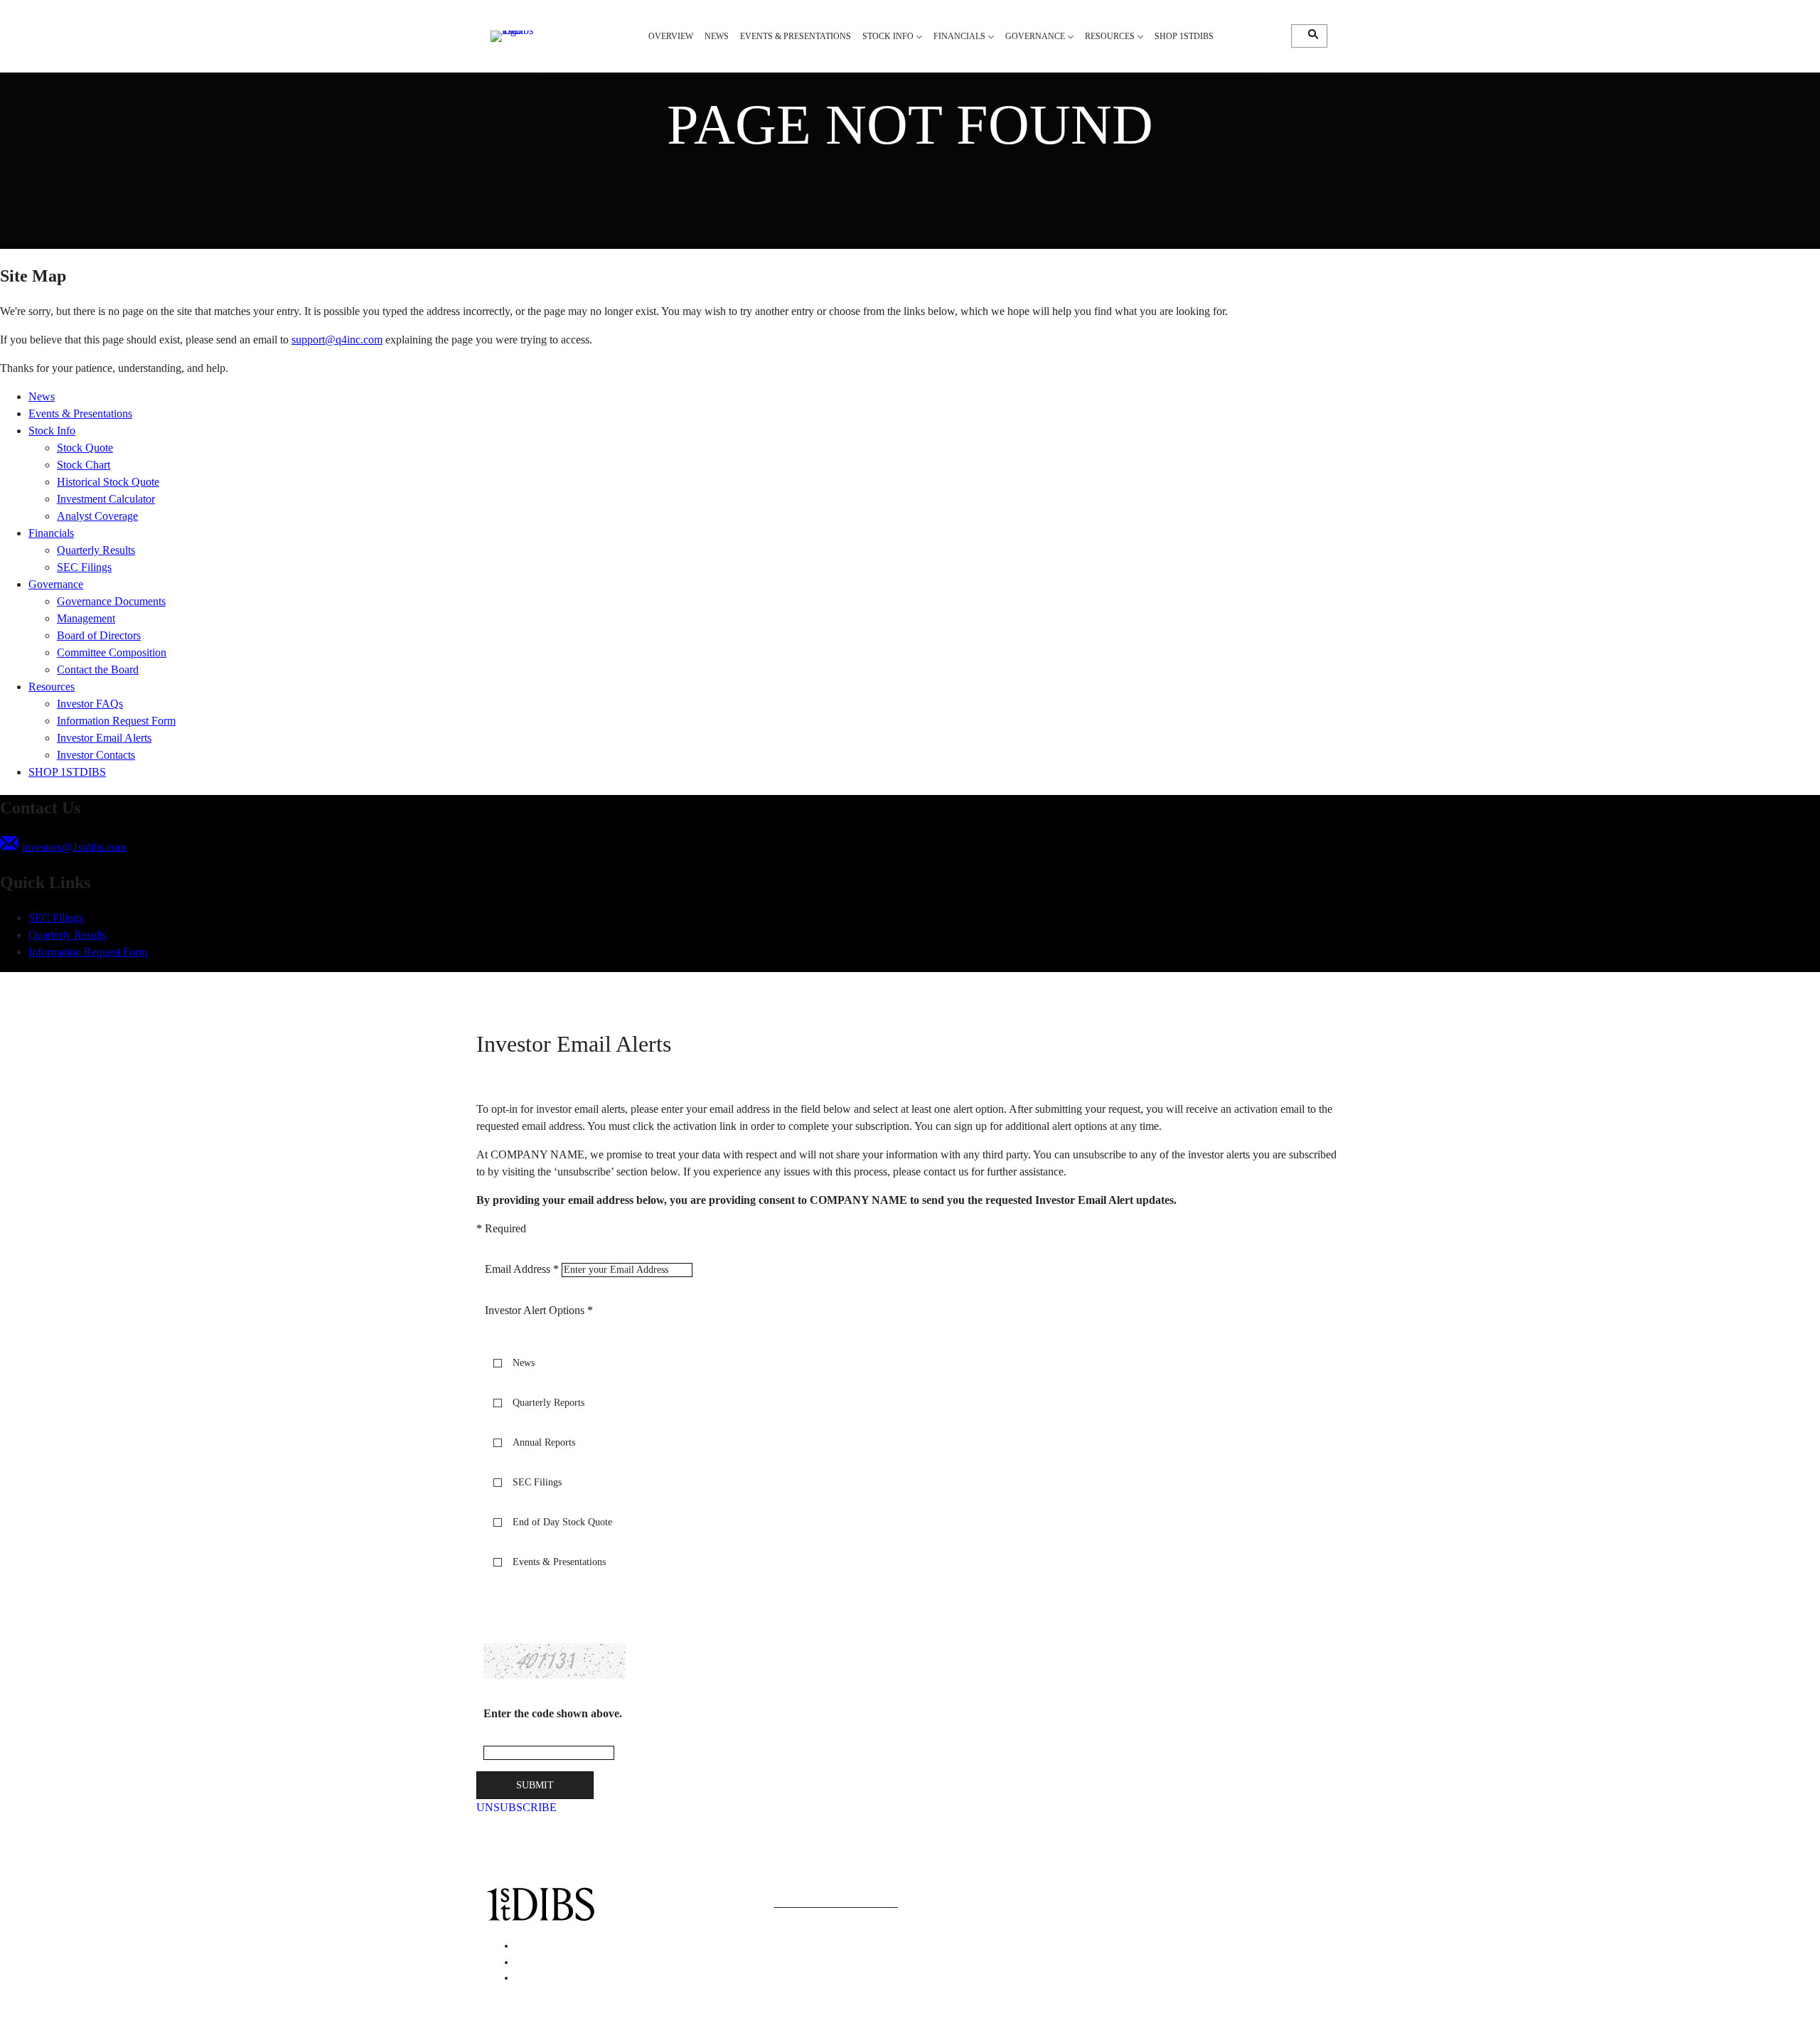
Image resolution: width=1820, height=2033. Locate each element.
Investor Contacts (96, 755)
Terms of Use (1224, 1909)
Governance (56, 584)
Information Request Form (116, 721)
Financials (51, 533)
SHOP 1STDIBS (67, 772)
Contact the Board (98, 669)
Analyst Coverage (97, 516)
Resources (52, 687)
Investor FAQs (90, 704)
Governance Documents (111, 601)
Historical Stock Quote (108, 482)
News (42, 396)
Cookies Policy (1097, 1892)
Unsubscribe (516, 1807)
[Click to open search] (1310, 34)
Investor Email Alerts (104, 738)
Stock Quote (85, 448)
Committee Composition (112, 652)
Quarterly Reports (548, 1403)
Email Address (518, 1269)
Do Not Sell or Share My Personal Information (1086, 1909)
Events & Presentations (80, 413)
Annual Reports (544, 1442)
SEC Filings (84, 567)
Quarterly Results (96, 550)
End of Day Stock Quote (562, 1522)
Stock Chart (84, 465)
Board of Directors (99, 635)
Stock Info (52, 431)
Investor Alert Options (535, 1310)
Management (86, 618)
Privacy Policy (1021, 1892)
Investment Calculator (106, 499)
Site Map (1009, 1926)
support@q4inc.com (337, 340)
